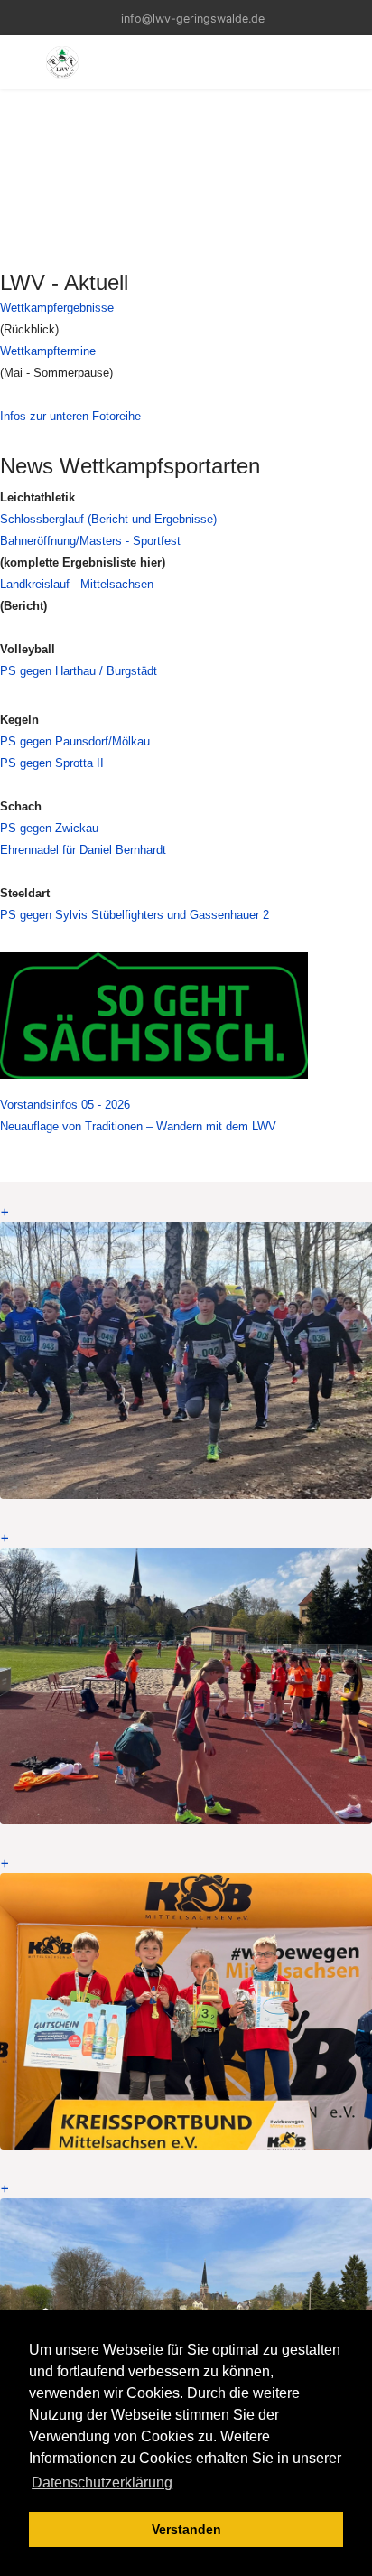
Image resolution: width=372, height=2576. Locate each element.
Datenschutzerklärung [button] (102, 2482)
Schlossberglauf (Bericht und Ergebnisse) (108, 519)
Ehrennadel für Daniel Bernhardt (83, 850)
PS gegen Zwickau (49, 828)
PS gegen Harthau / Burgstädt (79, 671)
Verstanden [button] (186, 2529)
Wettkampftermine (48, 351)
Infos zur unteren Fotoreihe (70, 416)
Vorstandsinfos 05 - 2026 (65, 1105)
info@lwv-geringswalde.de (193, 19)
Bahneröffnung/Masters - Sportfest (90, 541)
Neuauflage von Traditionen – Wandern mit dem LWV (138, 1126)
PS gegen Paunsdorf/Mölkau (75, 741)
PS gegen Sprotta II (52, 763)
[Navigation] (21, 62)
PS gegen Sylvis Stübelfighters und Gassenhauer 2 (135, 915)
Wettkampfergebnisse (57, 308)
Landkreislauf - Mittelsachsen (77, 584)
